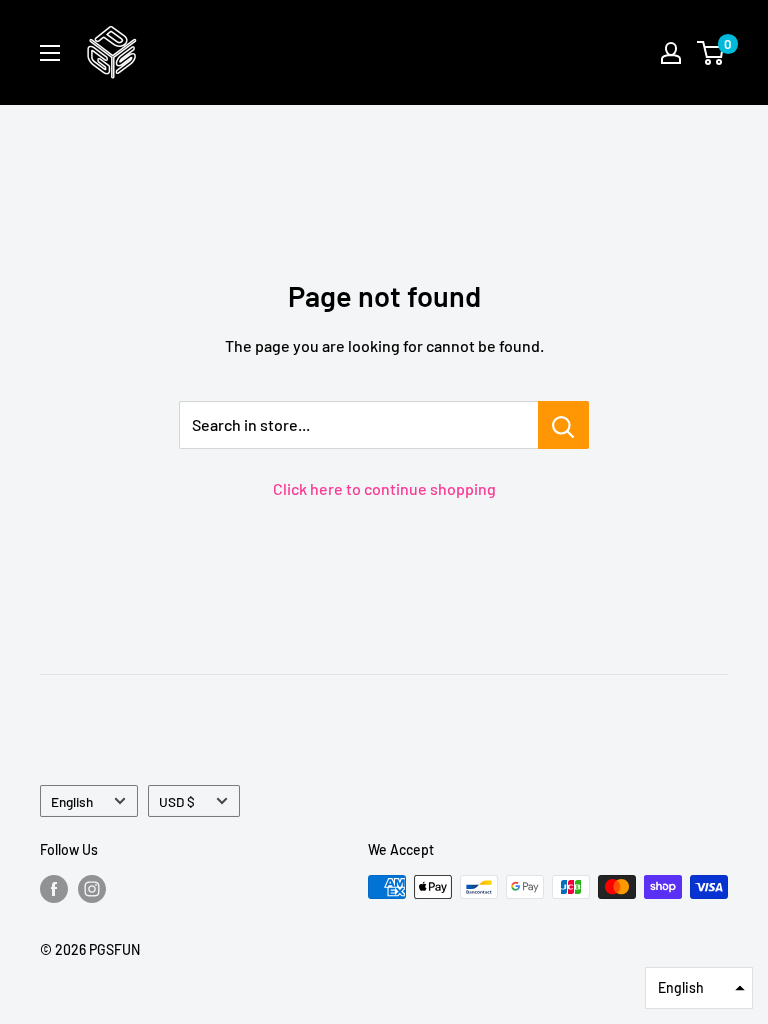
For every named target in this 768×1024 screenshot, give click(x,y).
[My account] (671, 53)
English (72, 801)
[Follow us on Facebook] (54, 889)
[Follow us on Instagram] (92, 889)
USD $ (177, 801)
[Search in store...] (563, 425)
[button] (699, 988)
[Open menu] (50, 53)
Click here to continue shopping (384, 488)
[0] (711, 53)
